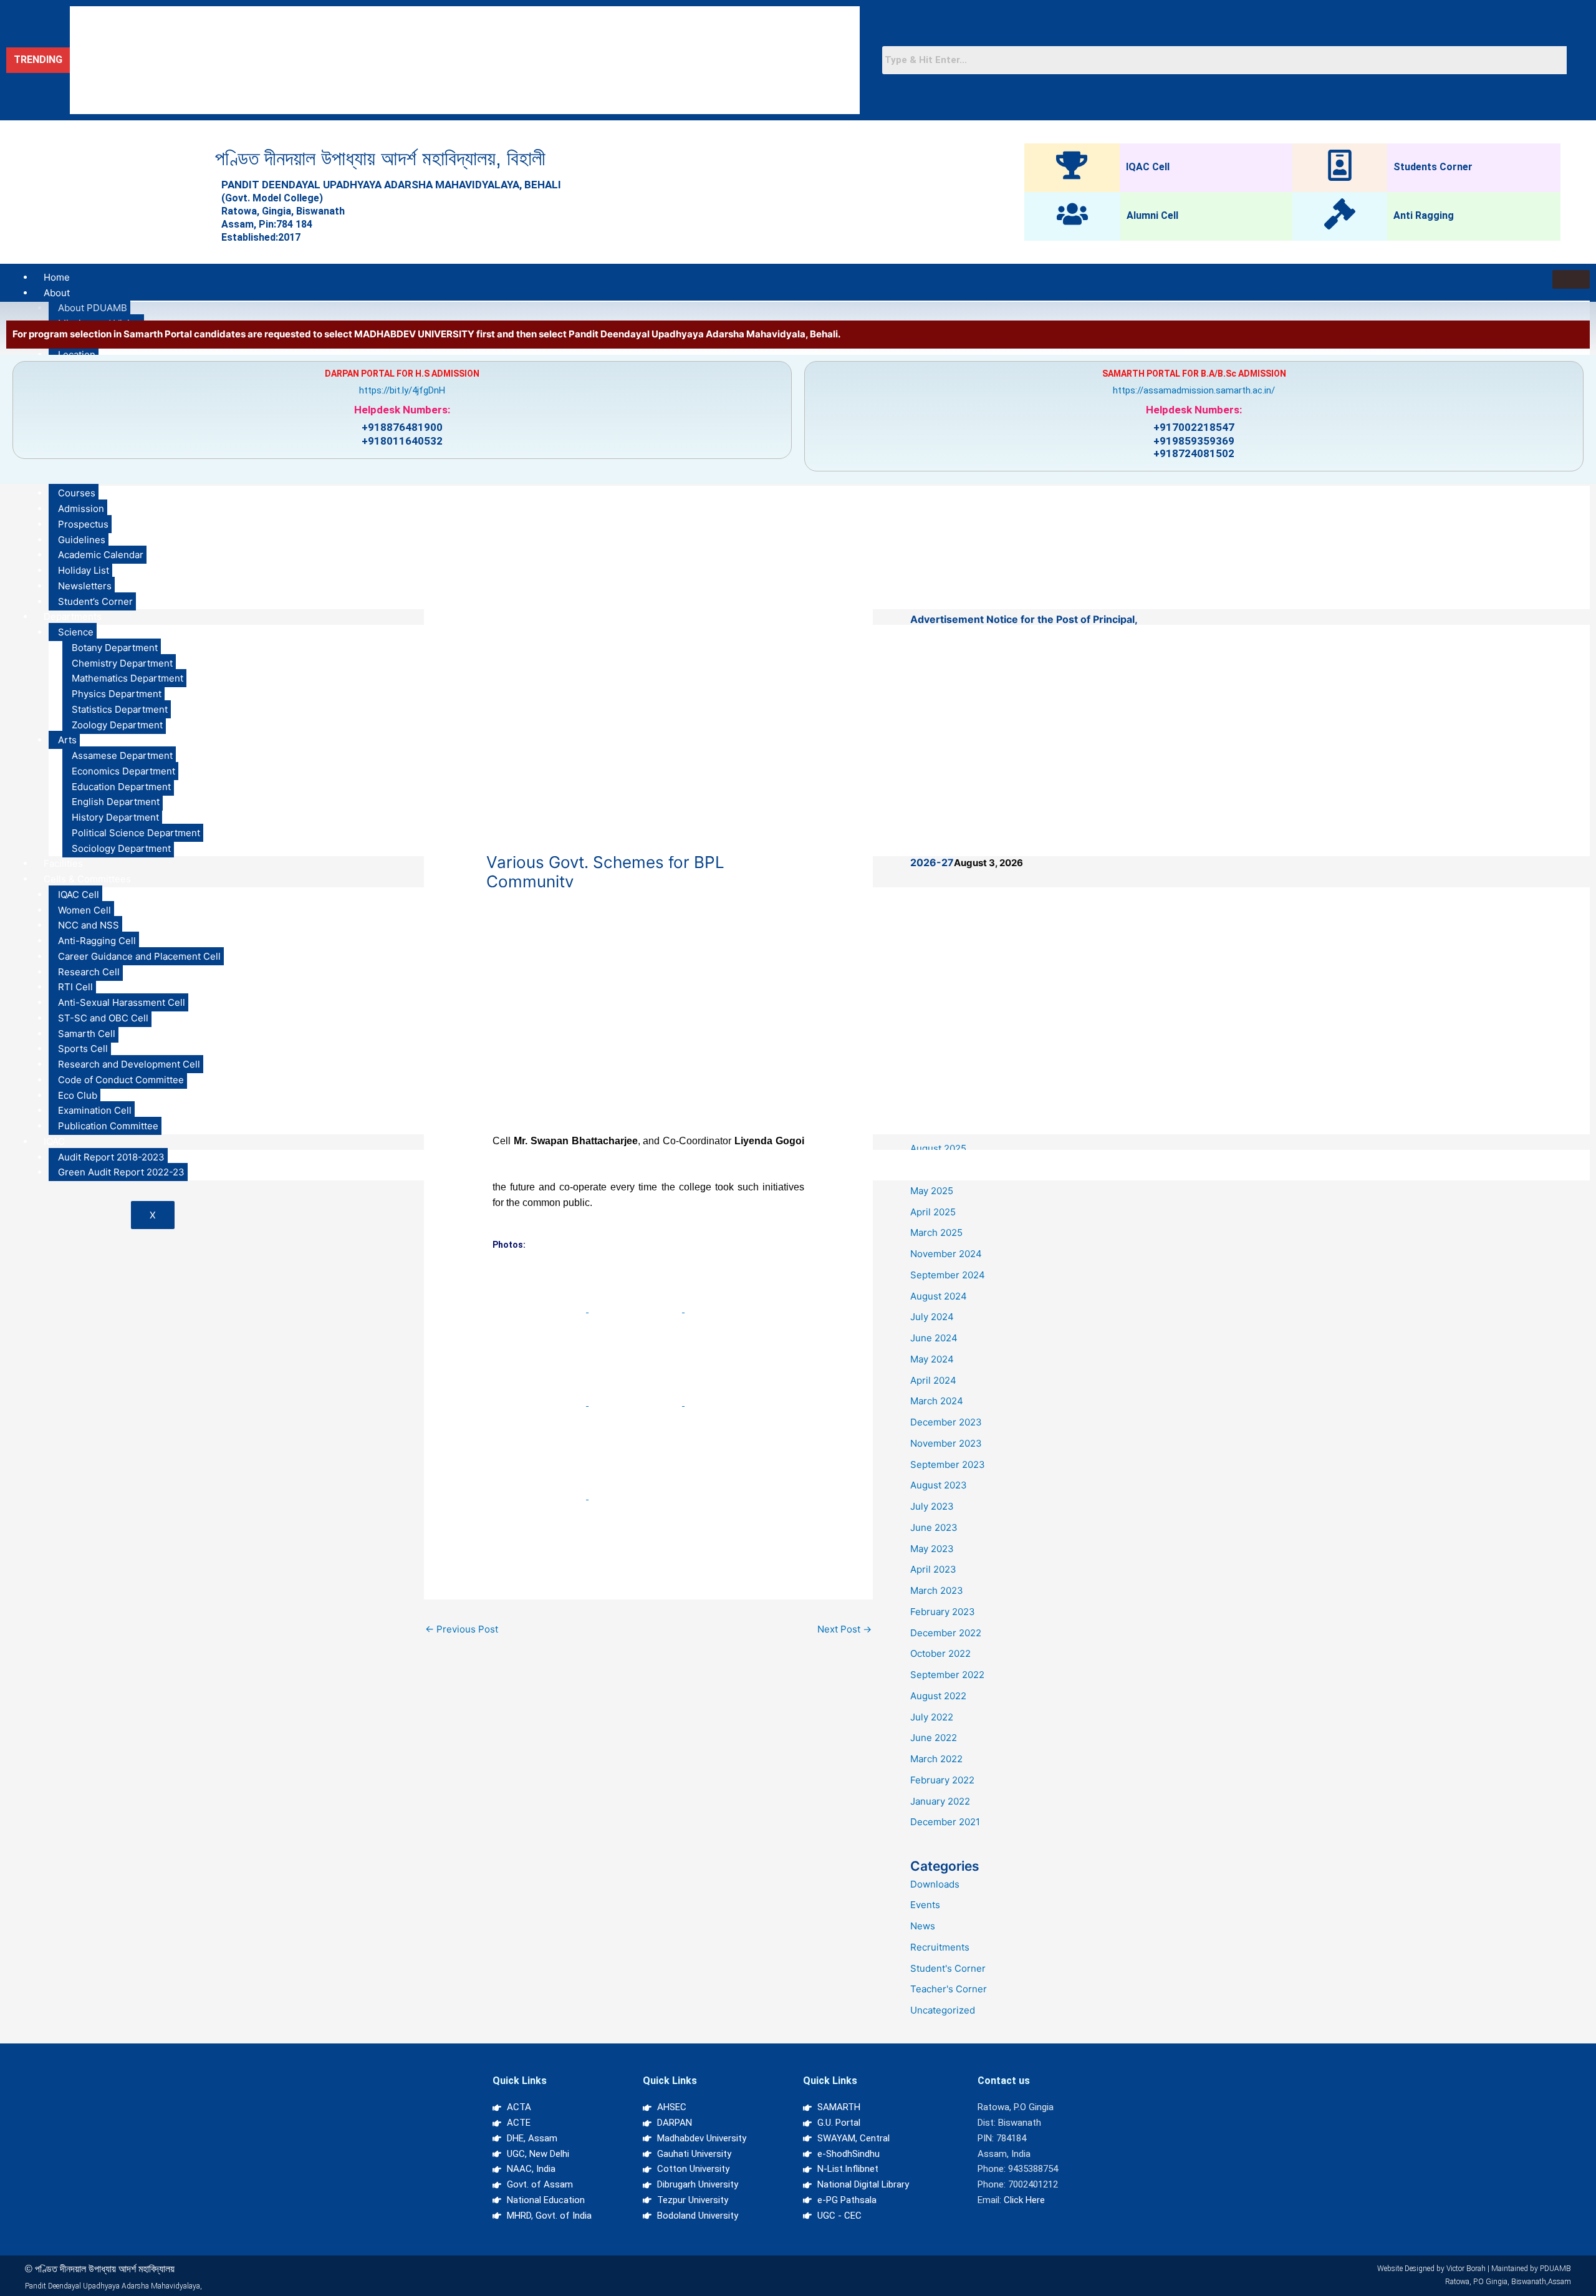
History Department (115, 817)
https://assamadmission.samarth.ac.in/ (1194, 390)
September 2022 (947, 1675)
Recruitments (940, 1947)
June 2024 (934, 1338)
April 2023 (933, 1569)
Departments (73, 616)
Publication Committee (108, 1126)
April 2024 (933, 1380)
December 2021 (945, 1822)
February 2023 (943, 1612)
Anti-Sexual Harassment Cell (122, 1002)
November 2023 (946, 1443)
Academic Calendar (101, 555)
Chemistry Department (122, 663)
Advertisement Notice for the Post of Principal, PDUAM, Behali (204, 20)
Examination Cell (95, 1110)
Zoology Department (117, 725)
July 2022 (932, 1717)
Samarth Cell (87, 1034)
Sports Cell (83, 1049)
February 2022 (942, 1780)
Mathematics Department (127, 678)
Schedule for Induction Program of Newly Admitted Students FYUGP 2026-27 (235, 47)
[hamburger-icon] (1571, 279)
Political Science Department (136, 833)
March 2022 (936, 1759)
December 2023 (946, 1422)
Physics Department (117, 694)
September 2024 (948, 1275)
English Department (116, 802)
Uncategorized (943, 2010)
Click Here (1024, 2200)
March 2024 (937, 1401)
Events (925, 1905)
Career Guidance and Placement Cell (139, 956)
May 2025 (932, 1191)
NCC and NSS (89, 925)
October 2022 (940, 1653)
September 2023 (948, 1464)
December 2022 (946, 1633)
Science (76, 632)
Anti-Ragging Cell (97, 941)
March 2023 (937, 1590)
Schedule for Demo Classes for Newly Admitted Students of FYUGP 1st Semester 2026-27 (262, 74)
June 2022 (934, 1738)
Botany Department (115, 648)
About (57, 293)
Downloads (935, 1884)
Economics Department (123, 771)
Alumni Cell (1152, 215)
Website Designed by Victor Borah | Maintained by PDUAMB (1474, 2269)
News (923, 1926)
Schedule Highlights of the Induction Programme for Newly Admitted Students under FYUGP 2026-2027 (289, 101)
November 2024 (946, 1254)
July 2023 (932, 1506)
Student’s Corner (95, 601)
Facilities (63, 863)
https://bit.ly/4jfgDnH (402, 390)
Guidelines (82, 540)
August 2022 (938, 1696)
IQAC (54, 1141)
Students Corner (1433, 167)
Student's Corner (948, 1968)
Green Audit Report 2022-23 (121, 1172)
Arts (67, 740)
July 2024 (932, 1317)
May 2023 (932, 1549)
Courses (77, 493)
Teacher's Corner (949, 1989)
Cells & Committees (87, 879)
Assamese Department (122, 755)
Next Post (844, 1629)
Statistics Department (120, 709)
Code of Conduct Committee (121, 1080)
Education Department (121, 787)
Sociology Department (121, 848)
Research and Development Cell (129, 1064)
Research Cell (89, 972)
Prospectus (83, 524)
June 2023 (934, 1527)
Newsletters (85, 586)
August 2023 (939, 1485)
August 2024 (939, 1296)
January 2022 (940, 1801)
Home (57, 277)
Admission (81, 509)
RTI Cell (75, 987)
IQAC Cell (1148, 167)
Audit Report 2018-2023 (111, 1157)
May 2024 (932, 1359)
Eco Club (78, 1095)
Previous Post (462, 1629)
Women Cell (84, 910)
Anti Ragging (1424, 215)
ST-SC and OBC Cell (103, 1018)
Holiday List (84, 570)
